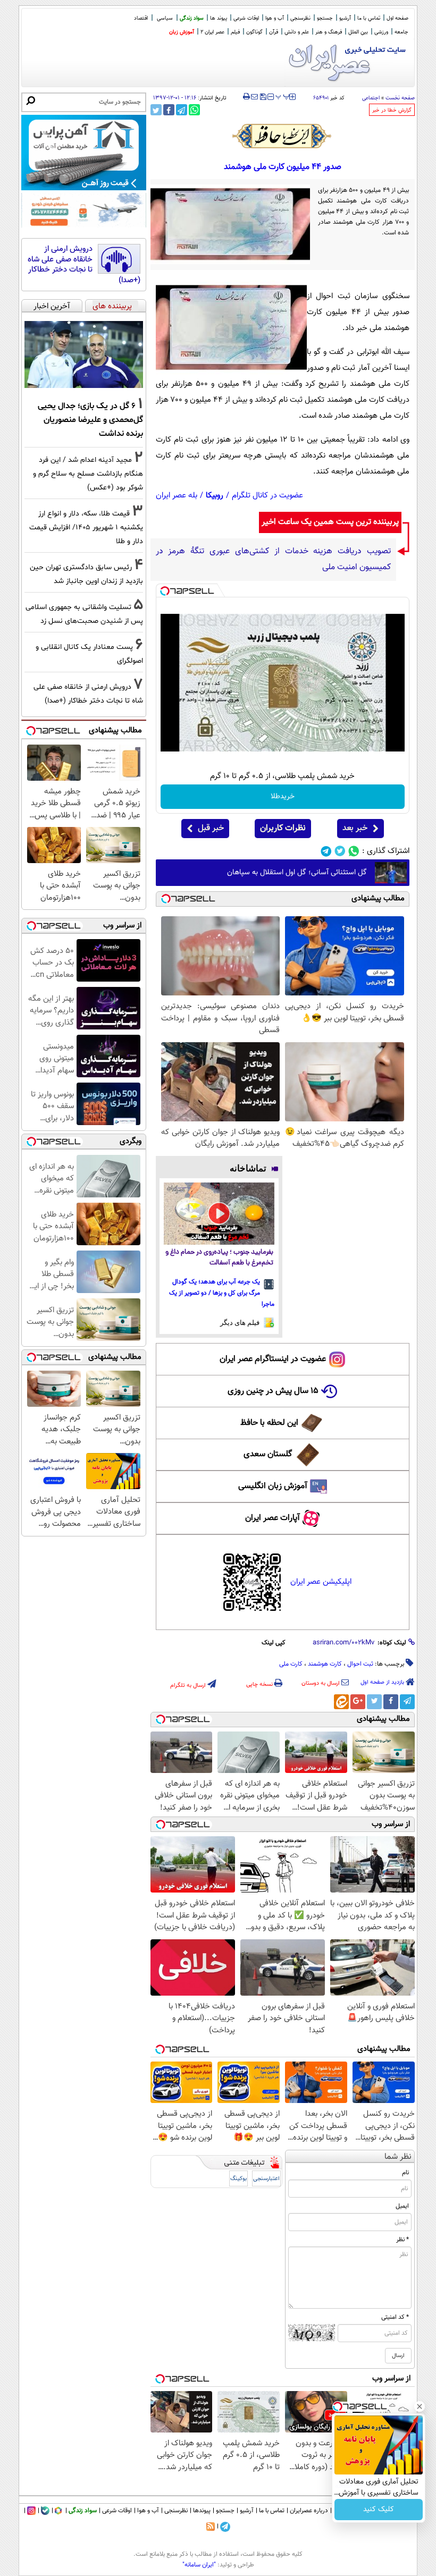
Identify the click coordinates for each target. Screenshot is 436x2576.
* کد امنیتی (395, 2317)
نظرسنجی (300, 18)
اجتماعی (371, 98)
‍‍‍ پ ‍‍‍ (283, 96)
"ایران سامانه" (199, 2565)
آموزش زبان (182, 32)
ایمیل (402, 2206)
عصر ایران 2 (212, 32)
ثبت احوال (360, 1664)
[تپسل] (165, 591)
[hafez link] (282, 136)
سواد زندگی (192, 18)
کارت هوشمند (325, 1664)
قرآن (274, 32)
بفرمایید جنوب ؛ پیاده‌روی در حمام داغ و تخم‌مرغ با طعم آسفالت (219, 1258)
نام (405, 2173)
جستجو (325, 18)
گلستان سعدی (268, 1454)
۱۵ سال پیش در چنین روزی (273, 1391)
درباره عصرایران (309, 2511)
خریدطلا (283, 797)
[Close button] (420, 2406)
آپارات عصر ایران (272, 1518)
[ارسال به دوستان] (254, 97)
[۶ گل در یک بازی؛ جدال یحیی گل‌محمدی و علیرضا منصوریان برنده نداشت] (84, 354)
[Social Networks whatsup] (354, 851)
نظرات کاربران (283, 828)
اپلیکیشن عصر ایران (321, 1582)
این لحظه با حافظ (269, 1423)
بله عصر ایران (177, 496)
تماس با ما (369, 18)
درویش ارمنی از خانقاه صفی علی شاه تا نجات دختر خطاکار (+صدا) (84, 265)
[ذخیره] (263, 98)
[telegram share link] (182, 110)
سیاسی (165, 18)
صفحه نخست (400, 98)
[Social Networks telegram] (326, 851)
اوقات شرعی (246, 18)
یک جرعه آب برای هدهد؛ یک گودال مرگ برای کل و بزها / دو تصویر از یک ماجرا (222, 1293)
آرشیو (345, 18)
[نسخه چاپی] (246, 97)
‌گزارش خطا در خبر (392, 110)
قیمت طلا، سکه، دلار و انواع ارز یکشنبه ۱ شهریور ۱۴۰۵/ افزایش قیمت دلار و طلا (86, 527)
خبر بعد (355, 828)
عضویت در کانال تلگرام (267, 496)
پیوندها (202, 2511)
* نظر (403, 2240)
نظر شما (398, 2157)
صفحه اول (397, 18)
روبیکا (215, 496)
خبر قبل (211, 828)
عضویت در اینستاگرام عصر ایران (273, 1359)
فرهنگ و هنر (329, 32)
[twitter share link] (156, 110)
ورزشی (381, 32)
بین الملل (358, 32)
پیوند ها (219, 18)
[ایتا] (341, 1702)
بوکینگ (238, 2179)
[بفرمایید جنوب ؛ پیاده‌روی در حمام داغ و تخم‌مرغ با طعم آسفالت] (219, 1214)
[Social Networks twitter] (340, 851)
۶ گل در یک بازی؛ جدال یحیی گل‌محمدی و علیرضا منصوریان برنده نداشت (90, 420)
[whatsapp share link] (194, 110)
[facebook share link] (169, 110)
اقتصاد (141, 18)
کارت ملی (291, 1664)
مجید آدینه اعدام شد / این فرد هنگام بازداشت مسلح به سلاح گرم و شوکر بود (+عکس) (88, 474)
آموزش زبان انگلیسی (273, 1486)
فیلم (235, 32)
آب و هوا (275, 18)
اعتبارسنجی (266, 2179)
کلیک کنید (379, 2510)
